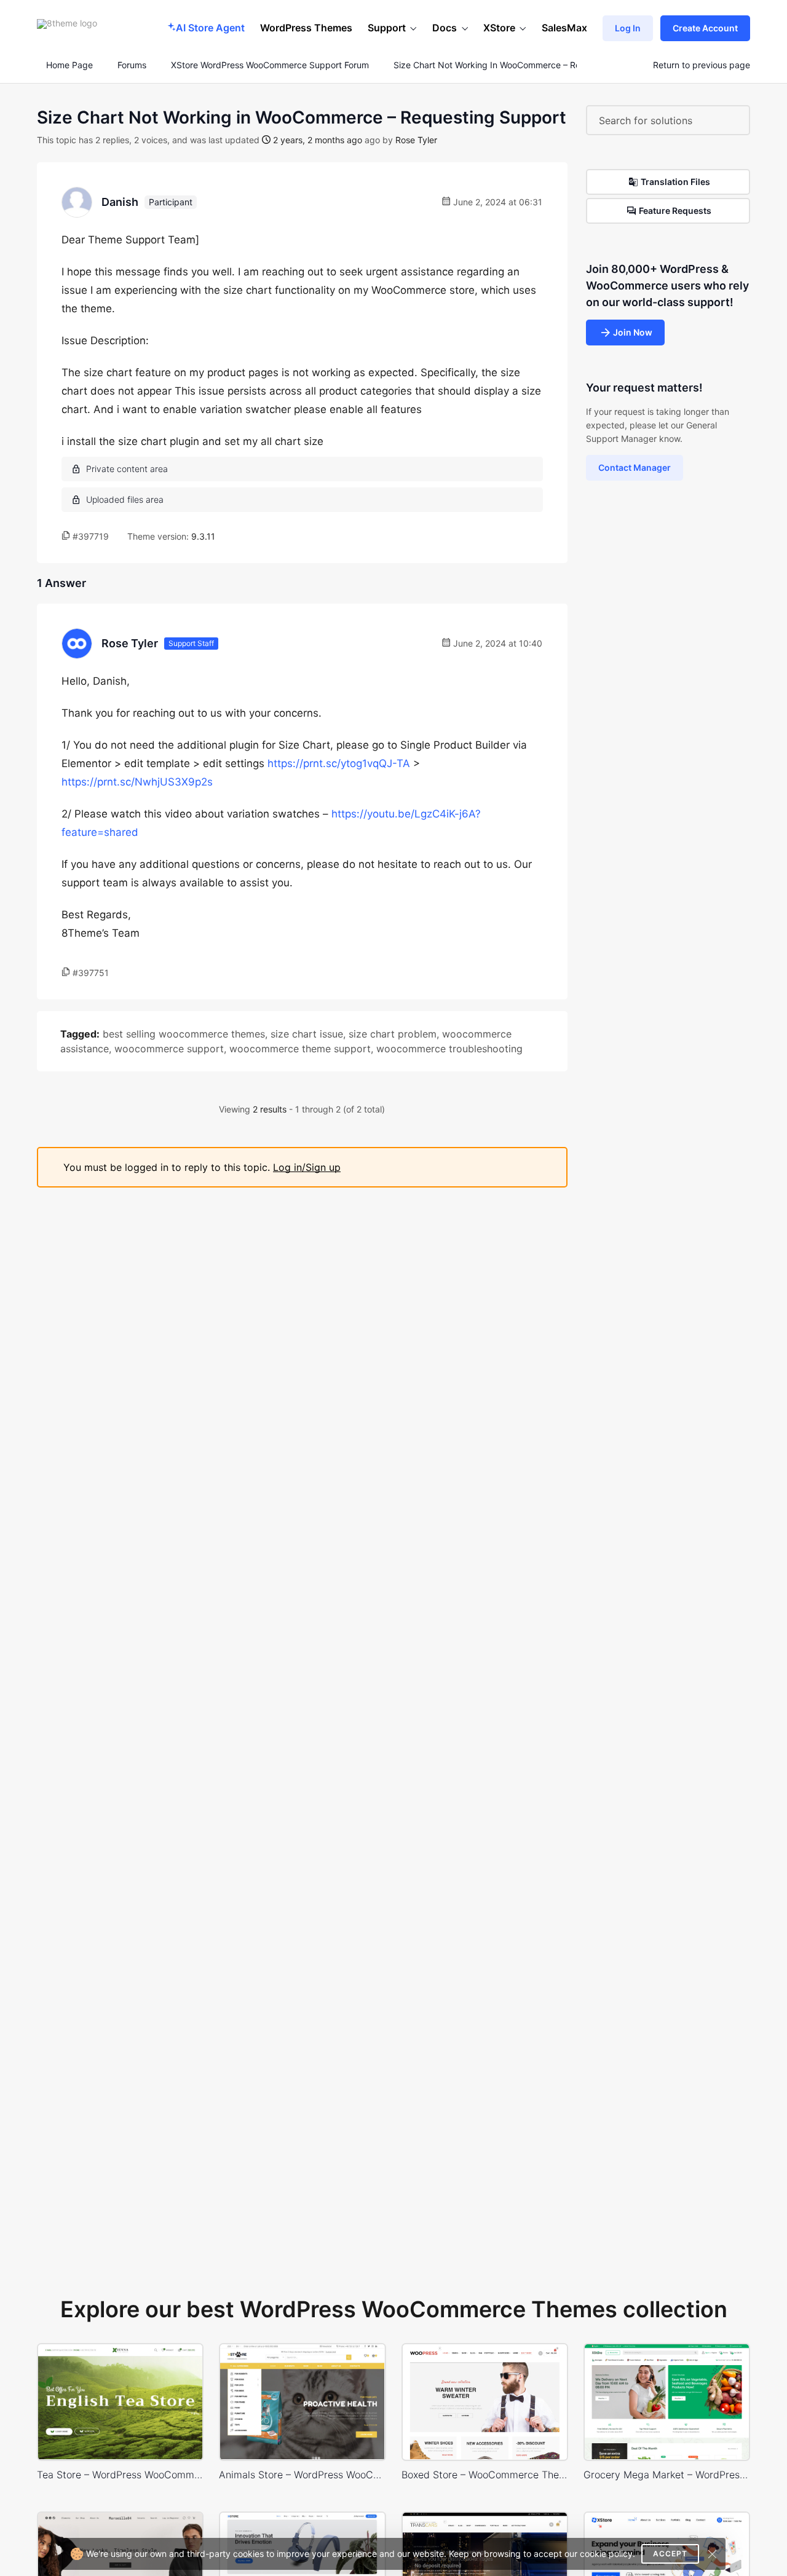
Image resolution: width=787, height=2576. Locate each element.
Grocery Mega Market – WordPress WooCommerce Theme (667, 2475)
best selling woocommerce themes (184, 1034)
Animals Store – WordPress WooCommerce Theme (302, 2475)
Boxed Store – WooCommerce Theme (485, 2475)
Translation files (675, 182)
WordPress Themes (306, 28)
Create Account (705, 28)
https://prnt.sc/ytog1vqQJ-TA (339, 763)
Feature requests (675, 211)
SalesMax (564, 28)
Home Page (68, 65)
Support (387, 28)
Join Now (633, 332)
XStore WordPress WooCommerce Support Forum (270, 65)
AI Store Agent (210, 28)
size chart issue (307, 1034)
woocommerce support (169, 1049)
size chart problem (393, 1034)
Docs (445, 28)
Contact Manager (635, 467)
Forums (132, 65)
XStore (499, 28)
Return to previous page (702, 65)
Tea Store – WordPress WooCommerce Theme (120, 2475)
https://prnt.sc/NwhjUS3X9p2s (137, 782)
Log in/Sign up (307, 1167)
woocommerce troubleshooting (449, 1049)
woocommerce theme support (300, 1049)
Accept (670, 2554)
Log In (628, 28)
